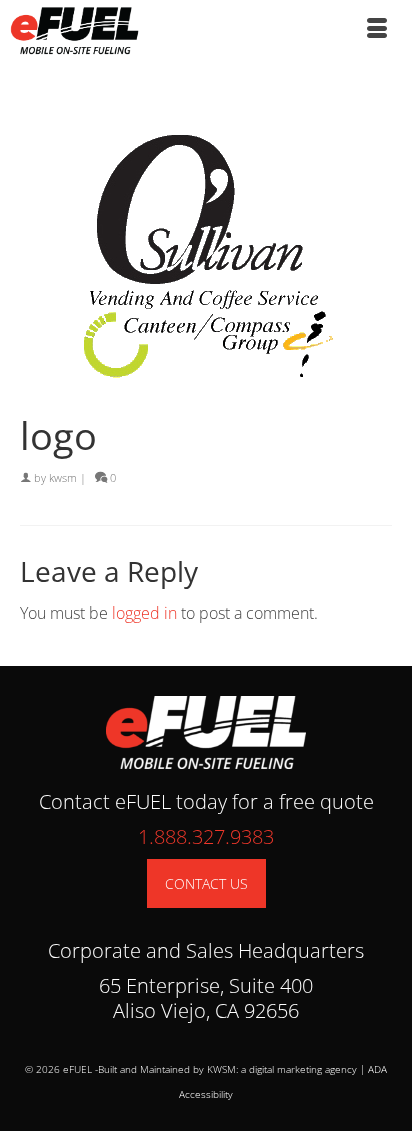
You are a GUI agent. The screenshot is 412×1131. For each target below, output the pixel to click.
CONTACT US (206, 883)
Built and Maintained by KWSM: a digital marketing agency (227, 1069)
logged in (144, 613)
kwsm (63, 477)
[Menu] (377, 30)
